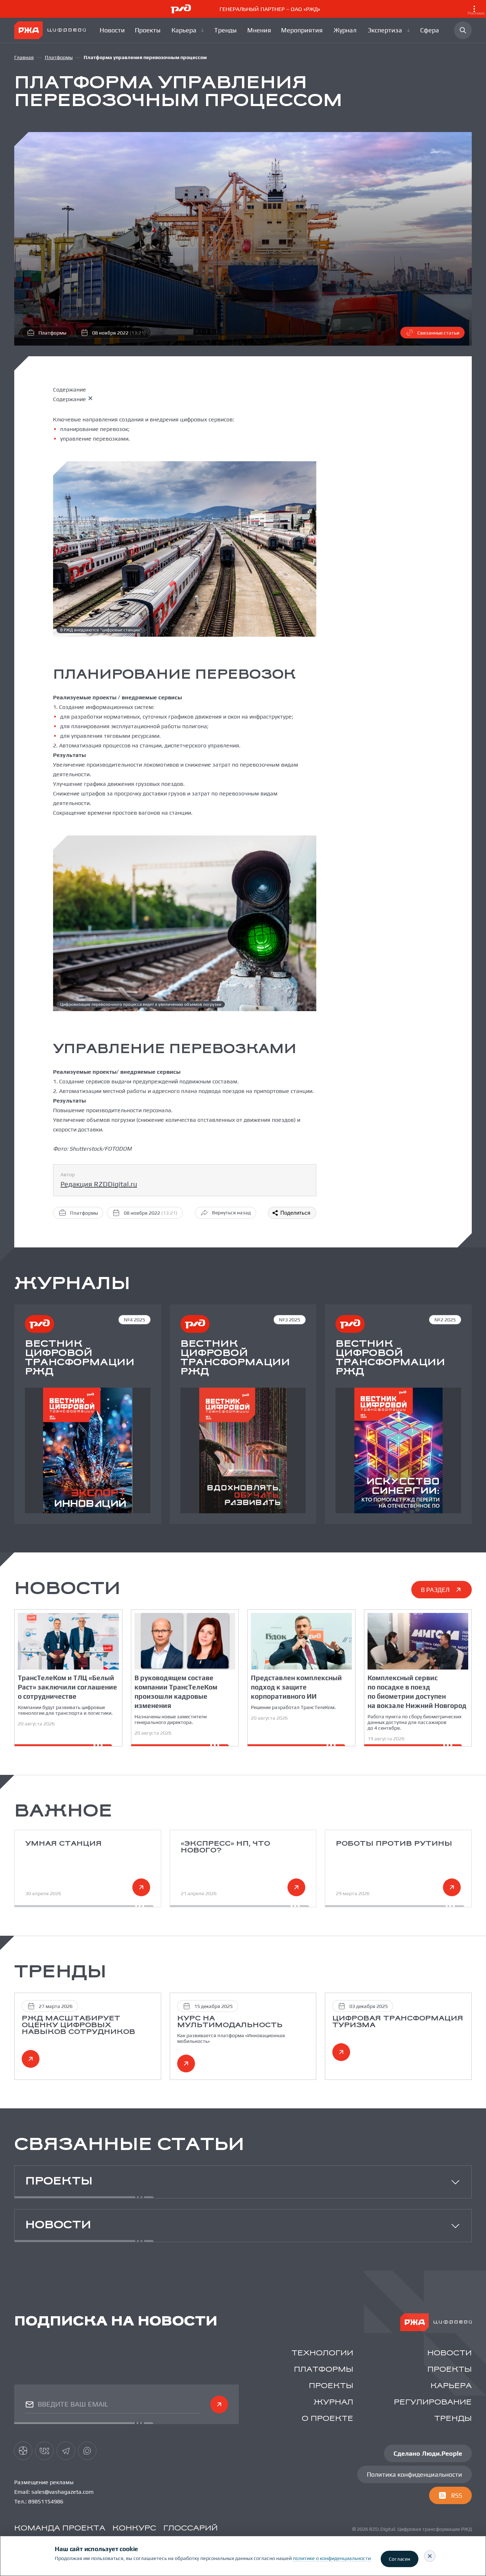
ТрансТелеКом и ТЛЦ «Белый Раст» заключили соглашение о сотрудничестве (67, 1687)
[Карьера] (188, 30)
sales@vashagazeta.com (62, 2492)
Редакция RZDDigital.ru (99, 1184)
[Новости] (113, 30)
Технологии (322, 2353)
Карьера (451, 2386)
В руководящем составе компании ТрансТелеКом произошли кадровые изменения (176, 1692)
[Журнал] (346, 30)
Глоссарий (191, 2528)
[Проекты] (149, 30)
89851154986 (46, 2501)
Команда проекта (60, 2528)
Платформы (59, 57)
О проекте (327, 2419)
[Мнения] (260, 30)
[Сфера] (430, 30)
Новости (450, 2353)
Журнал (334, 2402)
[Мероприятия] (303, 30)
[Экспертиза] (390, 30)
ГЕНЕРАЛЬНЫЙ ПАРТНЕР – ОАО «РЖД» (352, 11)
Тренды (453, 2419)
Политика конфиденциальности (414, 2474)
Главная (24, 57)
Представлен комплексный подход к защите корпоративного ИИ (296, 1687)
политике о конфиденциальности (332, 2558)
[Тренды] (226, 30)
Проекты (450, 2370)
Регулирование (433, 2402)
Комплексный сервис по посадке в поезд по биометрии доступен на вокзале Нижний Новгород (417, 1692)
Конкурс (134, 2528)
